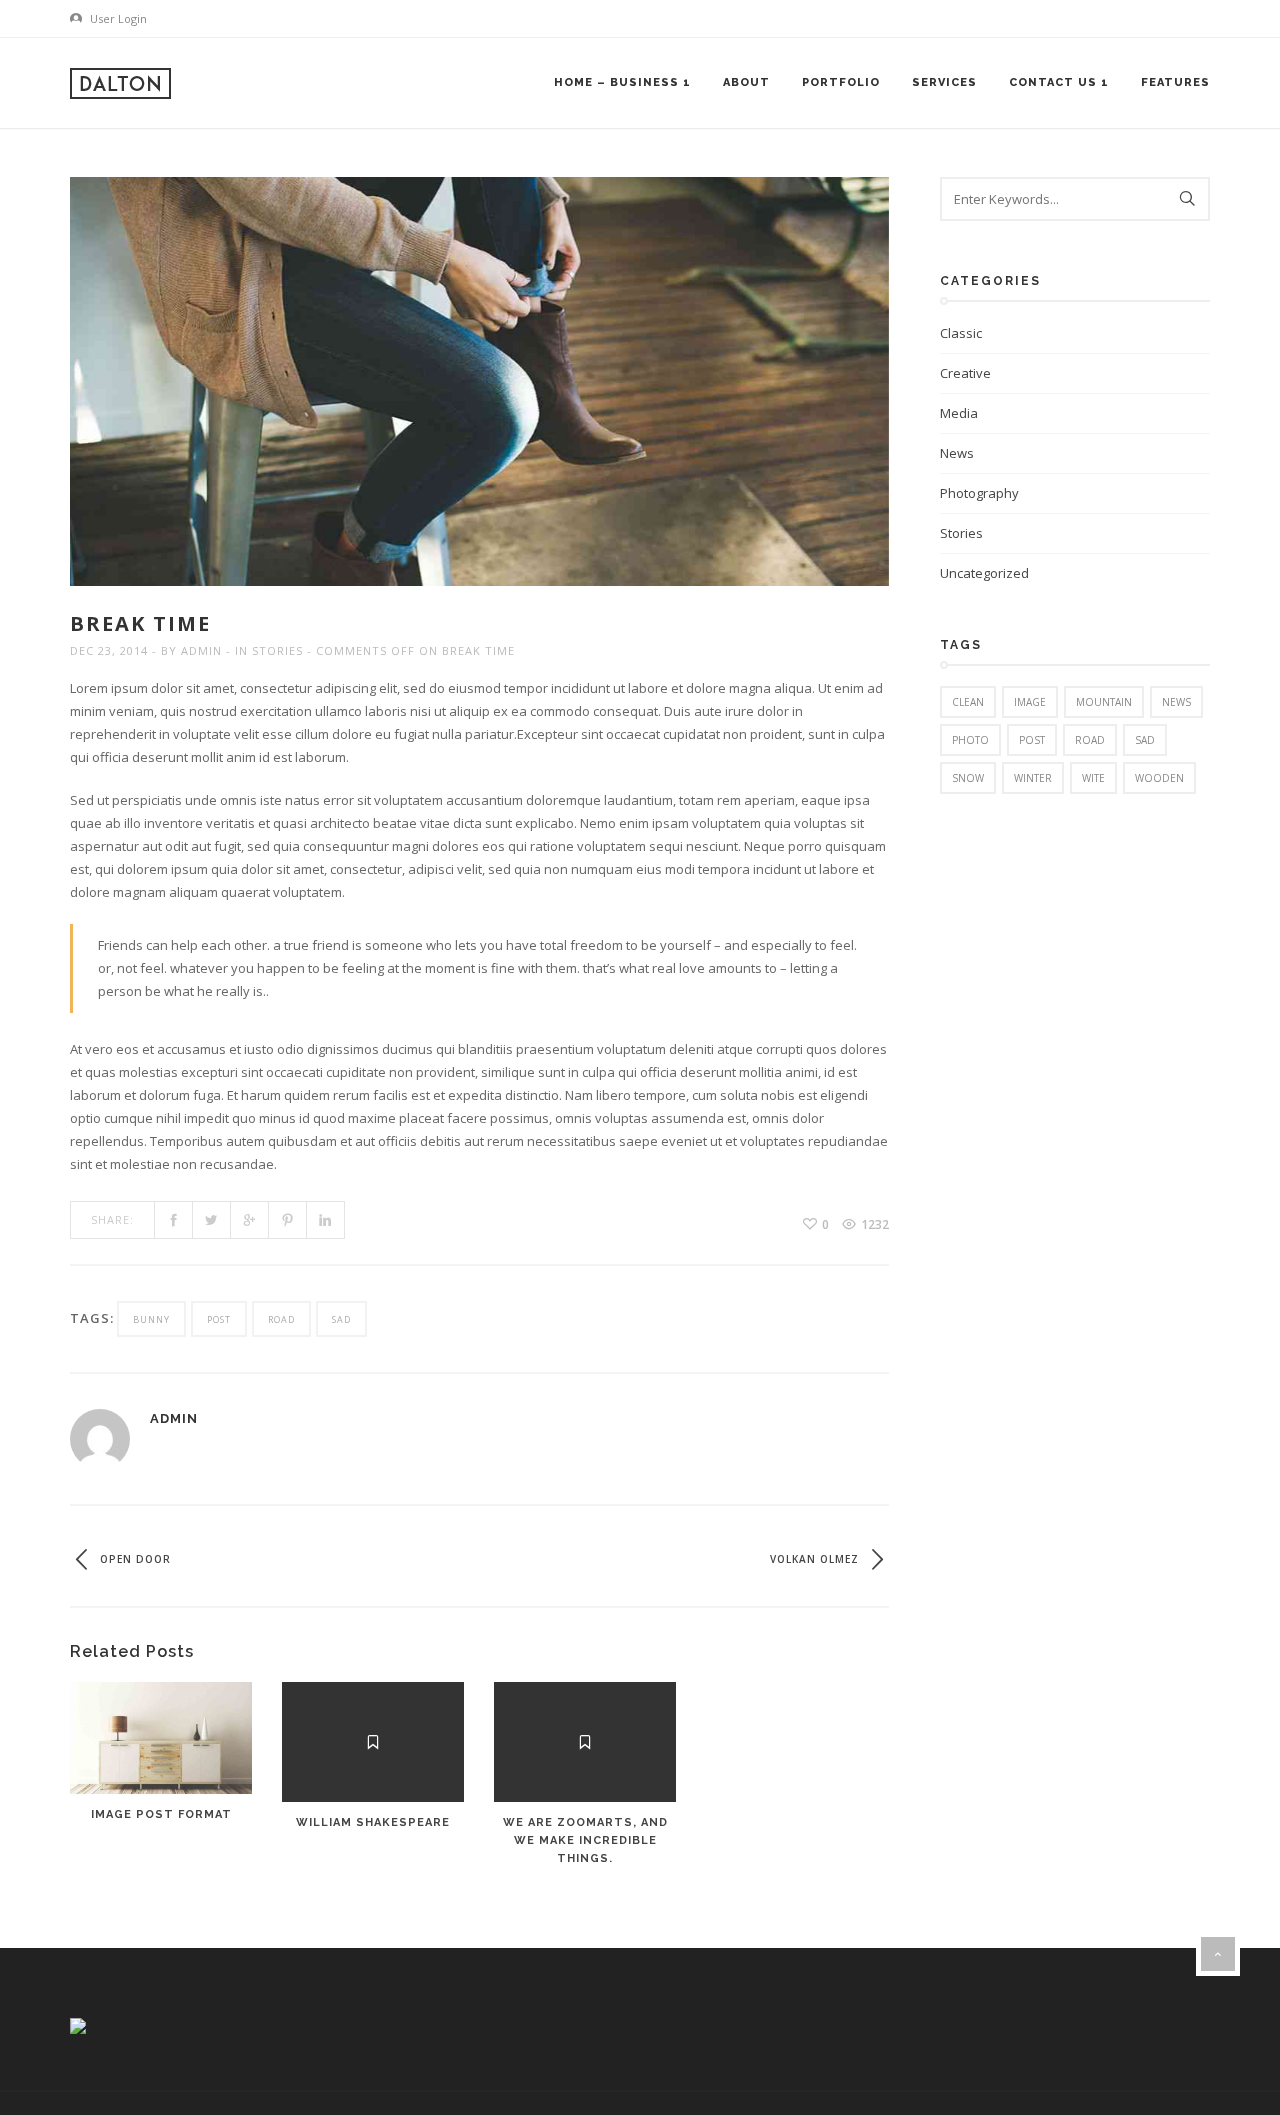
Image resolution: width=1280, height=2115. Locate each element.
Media (959, 413)
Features (1175, 82)
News (957, 453)
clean (968, 702)
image (1030, 702)
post (219, 1319)
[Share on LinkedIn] (326, 1220)
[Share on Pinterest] (288, 1220)
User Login (117, 18)
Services (944, 82)
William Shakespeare (373, 1822)
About (746, 82)
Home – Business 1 (622, 82)
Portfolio (841, 82)
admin (201, 650)
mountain (1104, 702)
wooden (1159, 778)
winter (1033, 778)
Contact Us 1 (1059, 82)
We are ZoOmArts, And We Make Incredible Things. (585, 1840)
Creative (965, 373)
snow (968, 778)
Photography (979, 493)
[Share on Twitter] (212, 1220)
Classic (961, 333)
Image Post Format (161, 1814)
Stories (277, 650)
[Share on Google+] (250, 1220)
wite (1093, 778)
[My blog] (120, 83)
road (281, 1319)
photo (970, 740)
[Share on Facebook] (174, 1220)
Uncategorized (984, 573)
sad (341, 1319)
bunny (151, 1319)
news (1176, 702)
